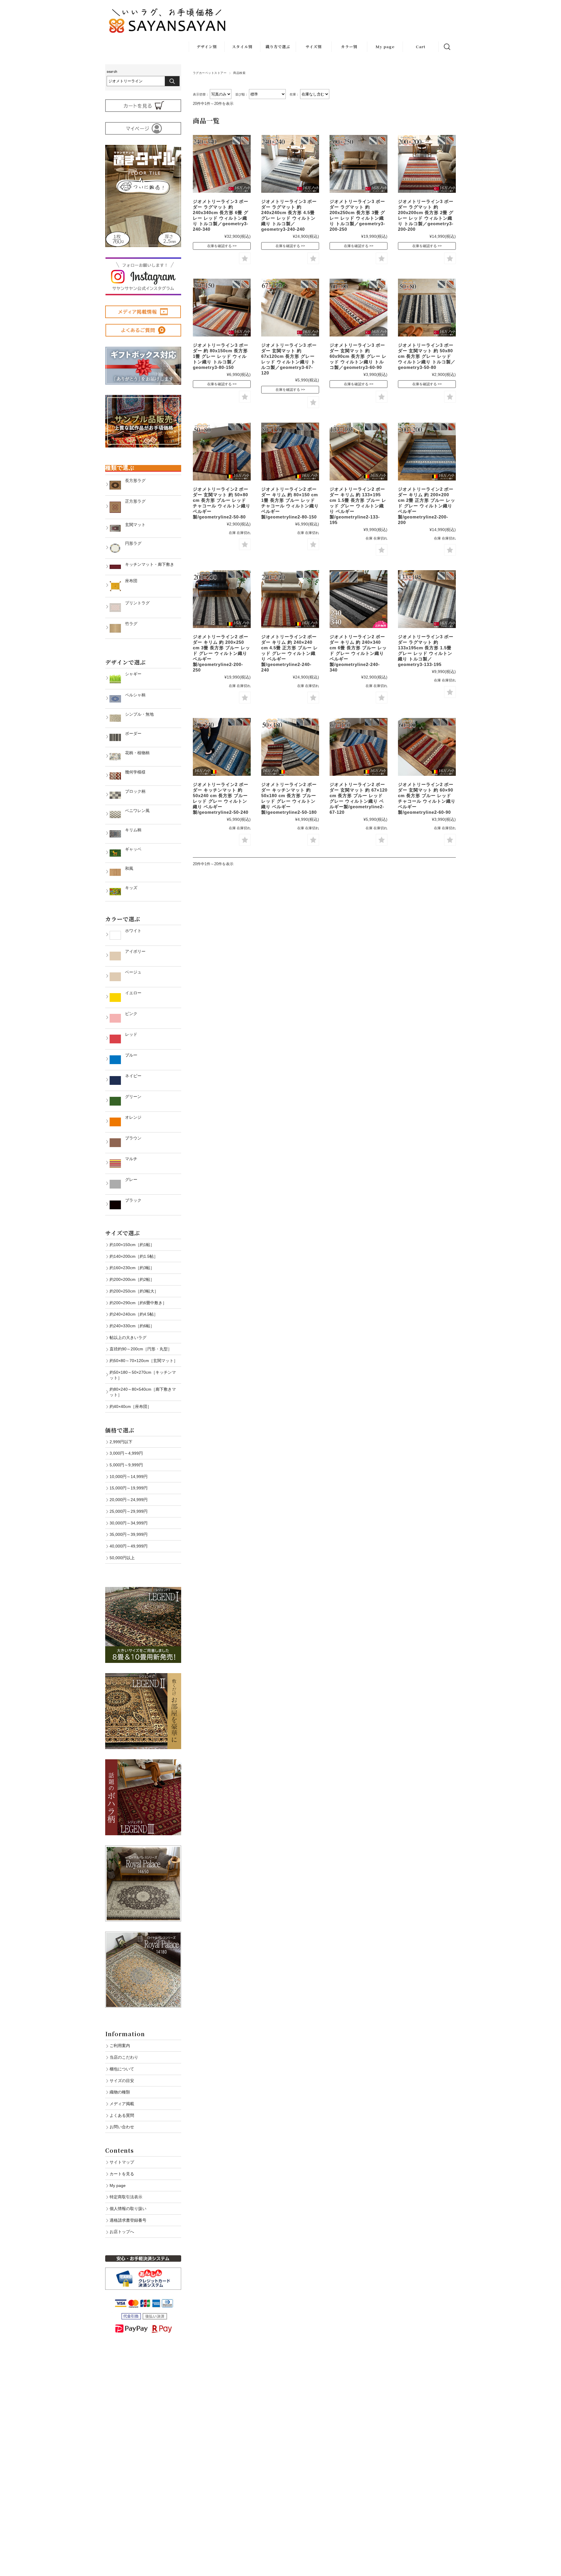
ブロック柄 (133, 791)
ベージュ (131, 972)
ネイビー (131, 1076)
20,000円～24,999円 (129, 1500)
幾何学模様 (133, 772)
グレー (129, 1179)
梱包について (122, 2069)
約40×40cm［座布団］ (130, 1406)
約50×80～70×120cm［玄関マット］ (144, 1361)
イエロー (131, 993)
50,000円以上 (122, 1558)
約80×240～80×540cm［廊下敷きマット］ (143, 1392)
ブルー (129, 1055)
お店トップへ (122, 2232)
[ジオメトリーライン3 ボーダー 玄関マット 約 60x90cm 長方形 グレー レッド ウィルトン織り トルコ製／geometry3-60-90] (359, 308)
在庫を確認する (219, 246)
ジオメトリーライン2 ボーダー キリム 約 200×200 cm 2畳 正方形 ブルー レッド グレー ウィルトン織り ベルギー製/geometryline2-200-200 (427, 506)
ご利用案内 (120, 2046)
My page (385, 47)
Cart (421, 47)
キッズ (129, 888)
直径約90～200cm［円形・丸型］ (141, 1349)
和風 (127, 868)
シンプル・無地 (137, 714)
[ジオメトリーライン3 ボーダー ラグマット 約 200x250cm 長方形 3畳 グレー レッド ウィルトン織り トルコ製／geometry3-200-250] (359, 164)
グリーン (131, 1097)
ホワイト (131, 931)
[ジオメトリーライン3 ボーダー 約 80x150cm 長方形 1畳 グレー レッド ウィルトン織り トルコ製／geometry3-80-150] (222, 308)
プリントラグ (135, 603)
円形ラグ (131, 543)
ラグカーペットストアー (210, 73)
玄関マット (133, 525)
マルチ (129, 1159)
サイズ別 (314, 47)
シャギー (131, 674)
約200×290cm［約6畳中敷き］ (138, 1303)
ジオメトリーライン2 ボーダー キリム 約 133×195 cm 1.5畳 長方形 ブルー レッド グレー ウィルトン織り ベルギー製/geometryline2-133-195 (358, 506)
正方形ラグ (133, 501)
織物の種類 (120, 2092)
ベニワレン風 (135, 811)
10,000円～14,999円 (129, 1477)
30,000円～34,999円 (129, 1523)
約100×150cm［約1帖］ (132, 1245)
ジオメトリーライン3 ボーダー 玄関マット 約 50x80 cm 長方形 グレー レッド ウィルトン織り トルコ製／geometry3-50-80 (427, 356)
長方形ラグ (133, 480)
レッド (129, 1034)
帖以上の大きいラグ (128, 1338)
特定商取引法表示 (126, 2197)
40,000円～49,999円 (129, 1546)
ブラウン (131, 1138)
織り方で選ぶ (278, 47)
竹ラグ (129, 624)
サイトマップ (122, 2162)
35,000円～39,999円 (129, 1534)
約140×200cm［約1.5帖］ (134, 1256)
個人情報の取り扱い (128, 2209)
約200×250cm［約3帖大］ (134, 1291)
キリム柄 (131, 830)
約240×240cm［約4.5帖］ (134, 1314)
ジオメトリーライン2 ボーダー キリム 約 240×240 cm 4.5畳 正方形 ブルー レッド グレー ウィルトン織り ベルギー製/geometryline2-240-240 (290, 653)
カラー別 (349, 47)
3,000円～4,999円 (126, 1453)
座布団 (129, 581)
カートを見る (122, 2174)
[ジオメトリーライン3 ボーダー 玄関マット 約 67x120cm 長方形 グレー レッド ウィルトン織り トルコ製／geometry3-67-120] (290, 308)
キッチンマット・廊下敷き (148, 564)
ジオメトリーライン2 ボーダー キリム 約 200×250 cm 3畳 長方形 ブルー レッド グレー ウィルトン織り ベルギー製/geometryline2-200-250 (221, 653)
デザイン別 (207, 47)
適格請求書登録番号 (128, 2220)
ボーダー (131, 733)
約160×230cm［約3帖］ (132, 1268)
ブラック (131, 1200)
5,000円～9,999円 (126, 1465)
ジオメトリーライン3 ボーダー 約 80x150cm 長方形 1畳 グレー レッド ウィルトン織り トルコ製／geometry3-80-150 (221, 356)
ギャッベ (131, 849)
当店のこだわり (124, 2057)
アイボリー (133, 951)
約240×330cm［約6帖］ (132, 1326)
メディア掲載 (122, 2104)
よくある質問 (122, 2115)
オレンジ (131, 1117)
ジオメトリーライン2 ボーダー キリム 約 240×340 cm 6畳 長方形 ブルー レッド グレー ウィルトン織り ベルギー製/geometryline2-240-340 (358, 653)
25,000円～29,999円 (129, 1511)
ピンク (129, 1014)
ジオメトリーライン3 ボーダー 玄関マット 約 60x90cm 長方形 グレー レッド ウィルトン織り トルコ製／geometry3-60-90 (358, 356)
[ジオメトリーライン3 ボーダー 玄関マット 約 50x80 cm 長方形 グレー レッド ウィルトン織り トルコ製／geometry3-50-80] (427, 308)
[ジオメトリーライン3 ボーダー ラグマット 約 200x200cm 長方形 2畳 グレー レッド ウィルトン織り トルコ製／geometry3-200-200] (427, 164)
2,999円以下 (121, 1442)
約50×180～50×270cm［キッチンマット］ (143, 1375)
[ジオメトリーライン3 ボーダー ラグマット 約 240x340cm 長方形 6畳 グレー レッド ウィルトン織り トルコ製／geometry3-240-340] (222, 164)
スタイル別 (242, 47)
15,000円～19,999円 (129, 1488)
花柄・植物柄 (135, 753)
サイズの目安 (122, 2081)
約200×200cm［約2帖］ (132, 1279)
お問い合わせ (122, 2127)
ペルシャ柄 (133, 695)
